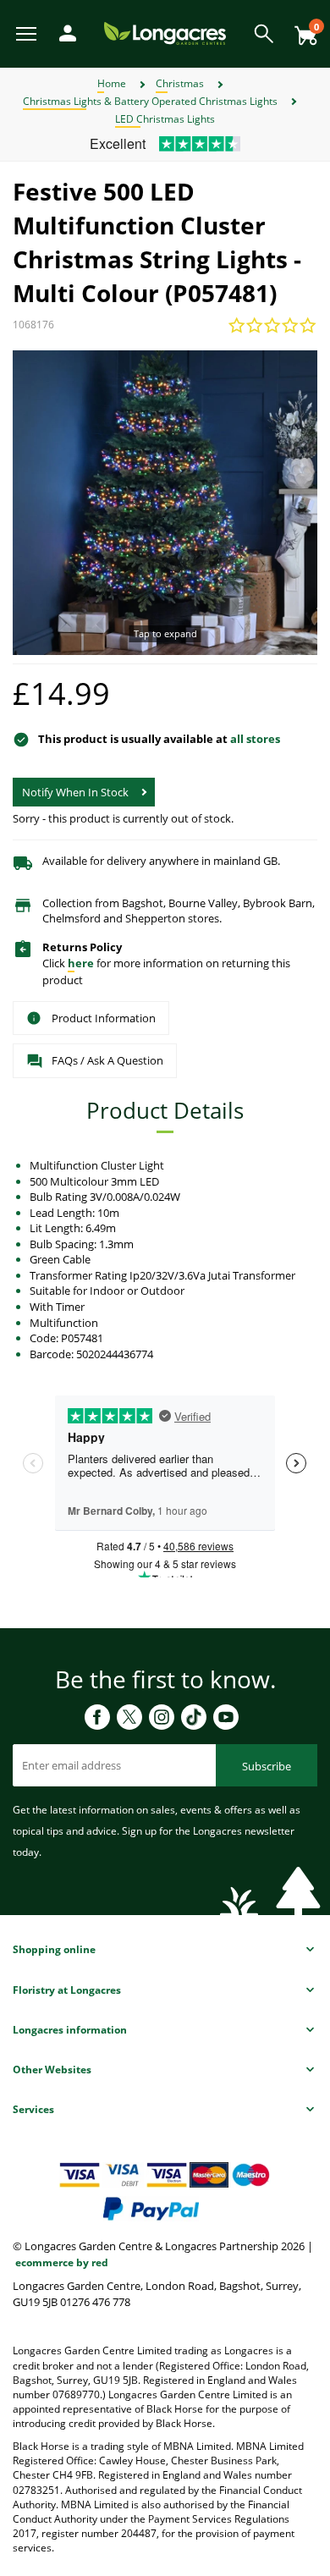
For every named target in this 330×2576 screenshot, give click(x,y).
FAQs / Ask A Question (107, 1060)
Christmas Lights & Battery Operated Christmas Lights (150, 101)
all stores (255, 739)
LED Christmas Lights (165, 119)
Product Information (104, 1018)
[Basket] (301, 29)
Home (112, 83)
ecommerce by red (62, 2262)
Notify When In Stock (75, 792)
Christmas (180, 83)
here (81, 963)
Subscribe (267, 1766)
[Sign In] (63, 32)
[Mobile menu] (27, 33)
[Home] (165, 33)
